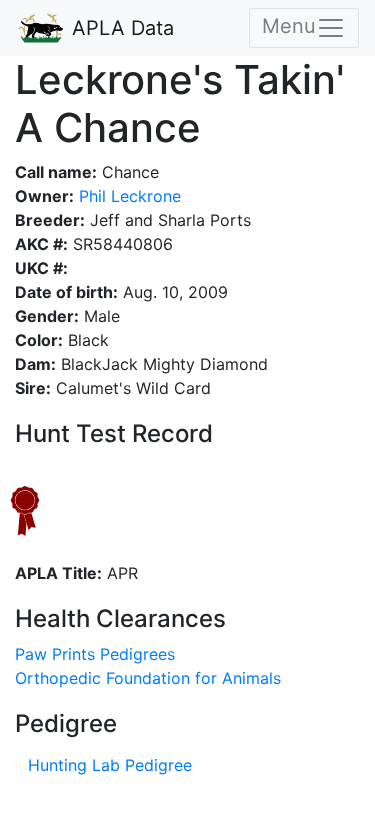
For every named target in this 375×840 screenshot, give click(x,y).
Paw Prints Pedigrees (95, 654)
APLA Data (120, 28)
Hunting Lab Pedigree (110, 765)
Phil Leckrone (127, 196)
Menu (289, 26)
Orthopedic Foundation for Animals (148, 678)
